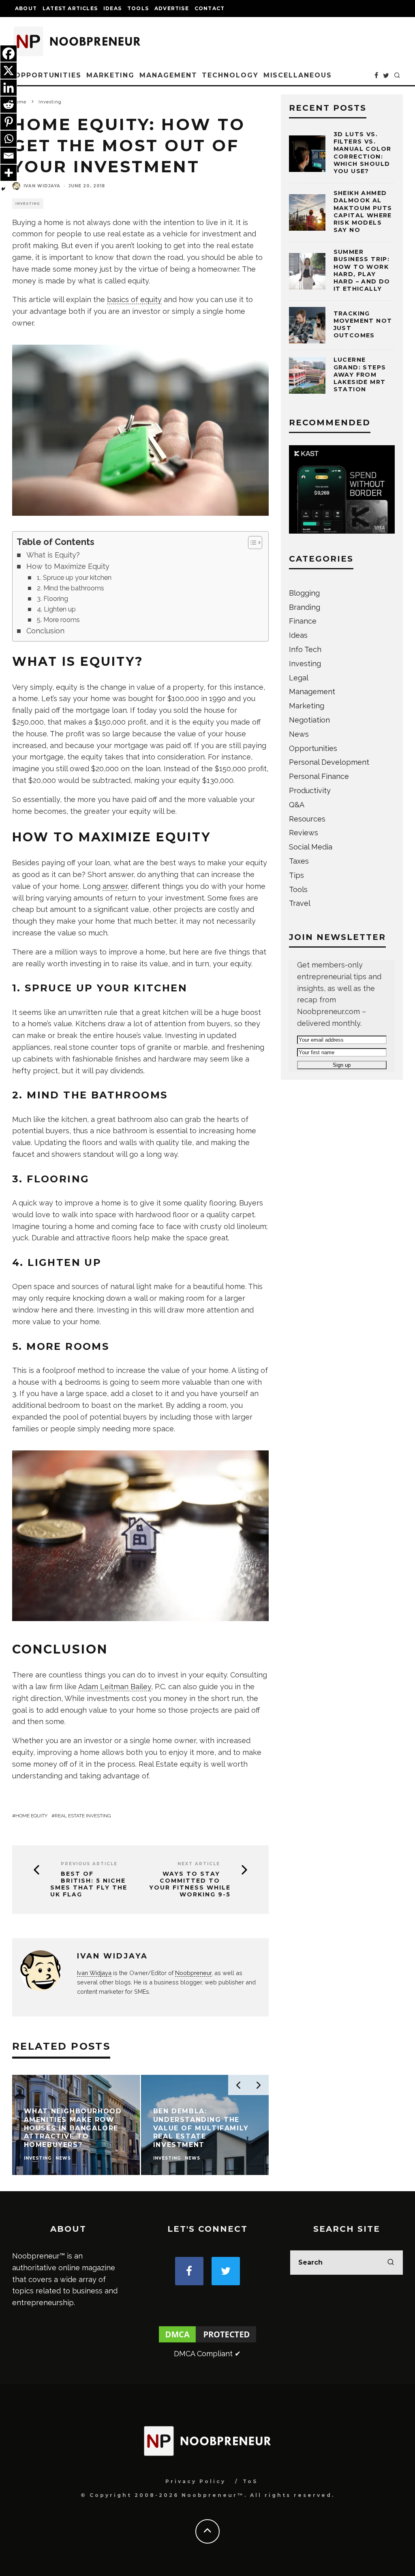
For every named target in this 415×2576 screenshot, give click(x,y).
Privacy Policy (196, 2481)
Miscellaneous (298, 75)
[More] (9, 173)
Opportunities (48, 75)
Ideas (112, 8)
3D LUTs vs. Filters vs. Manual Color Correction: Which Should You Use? (363, 153)
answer (115, 886)
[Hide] (3, 189)
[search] (391, 2263)
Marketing (110, 75)
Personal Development (329, 762)
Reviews (304, 833)
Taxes (299, 861)
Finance (303, 621)
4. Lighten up (56, 609)
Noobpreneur (193, 1973)
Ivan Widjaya (42, 186)
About (26, 8)
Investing (28, 204)
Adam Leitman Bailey (115, 1687)
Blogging (304, 593)
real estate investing (83, 1816)
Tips (296, 875)
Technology (230, 75)
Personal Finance (319, 776)
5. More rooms (58, 620)
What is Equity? (53, 555)
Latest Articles (70, 8)
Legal (299, 678)
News (299, 734)
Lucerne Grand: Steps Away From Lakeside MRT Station (360, 374)
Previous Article (89, 1864)
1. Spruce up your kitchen (74, 578)
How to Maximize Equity (68, 566)
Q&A (297, 805)
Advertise (172, 8)
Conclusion (45, 631)
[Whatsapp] (9, 139)
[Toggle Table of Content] (251, 543)
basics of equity (134, 299)
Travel (300, 903)
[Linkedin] (9, 88)
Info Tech (305, 649)
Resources (307, 819)
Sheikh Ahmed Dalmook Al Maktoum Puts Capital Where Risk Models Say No (363, 211)
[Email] (9, 156)
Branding (305, 607)
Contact (210, 8)
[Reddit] (9, 105)
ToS (250, 2481)
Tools (138, 8)
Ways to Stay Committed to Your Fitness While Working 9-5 (190, 1884)
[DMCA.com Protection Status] (207, 2342)
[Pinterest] (9, 122)
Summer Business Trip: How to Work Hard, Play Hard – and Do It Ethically (362, 270)
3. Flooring (52, 599)
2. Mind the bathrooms (71, 588)
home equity (31, 1816)
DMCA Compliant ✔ (207, 2354)
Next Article (199, 1864)
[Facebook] (9, 54)
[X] (9, 71)
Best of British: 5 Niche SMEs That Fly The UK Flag (89, 1884)
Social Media (311, 847)
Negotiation (309, 720)
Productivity (310, 790)
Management (168, 75)
